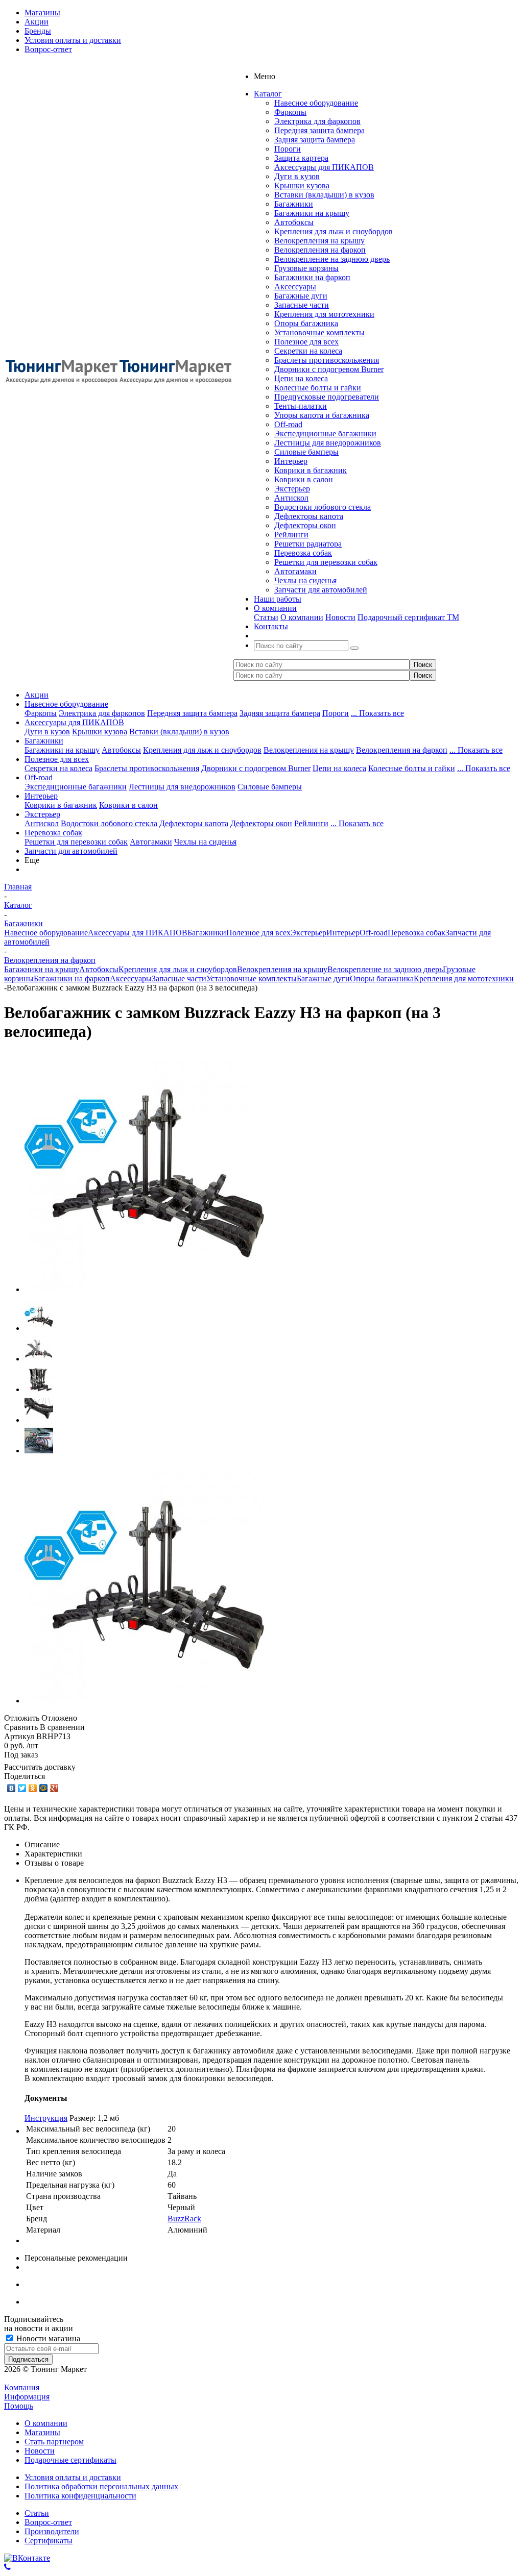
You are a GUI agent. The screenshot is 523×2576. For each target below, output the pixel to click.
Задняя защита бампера (315, 140)
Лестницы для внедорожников (328, 443)
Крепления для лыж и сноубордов (334, 231)
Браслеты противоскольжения (327, 360)
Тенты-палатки (301, 406)
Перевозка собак (303, 553)
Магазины (42, 2432)
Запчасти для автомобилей (321, 590)
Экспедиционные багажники (325, 434)
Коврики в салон (304, 479)
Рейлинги (291, 535)
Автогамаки (295, 571)
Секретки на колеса (308, 351)
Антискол (291, 498)
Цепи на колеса (301, 378)
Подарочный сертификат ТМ (408, 617)
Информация (27, 2397)
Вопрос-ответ (48, 2522)
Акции (37, 695)
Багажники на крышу (312, 213)
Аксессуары (295, 287)
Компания (22, 2387)
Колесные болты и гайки (318, 388)
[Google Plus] (54, 1788)
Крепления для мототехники (324, 314)
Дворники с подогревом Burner (329, 369)
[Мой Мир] (44, 1788)
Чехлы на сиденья (305, 580)
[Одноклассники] (33, 1788)
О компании (302, 617)
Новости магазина (47, 2338)
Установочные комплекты (319, 332)
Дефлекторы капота (309, 516)
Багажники (294, 204)
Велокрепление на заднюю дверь (332, 259)
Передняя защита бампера (319, 130)
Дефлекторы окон (305, 525)
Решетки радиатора (308, 544)
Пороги (288, 149)
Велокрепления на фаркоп (320, 250)
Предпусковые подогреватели (327, 397)
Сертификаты (49, 2541)
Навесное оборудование (316, 103)
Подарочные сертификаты (70, 2460)
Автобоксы (294, 222)
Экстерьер (292, 489)
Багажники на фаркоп (312, 277)
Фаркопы (290, 112)
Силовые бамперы (306, 452)
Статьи (266, 617)
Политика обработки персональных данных (101, 2486)
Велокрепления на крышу (319, 241)
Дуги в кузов (297, 176)
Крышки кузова (302, 185)
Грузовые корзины (306, 268)
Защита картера (301, 158)
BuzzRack (184, 2219)
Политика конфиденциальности (80, 2496)
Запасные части (302, 305)
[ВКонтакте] (11, 1788)
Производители (52, 2531)
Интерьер (291, 461)
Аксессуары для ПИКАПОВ (324, 167)
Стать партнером (54, 2442)
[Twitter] (22, 1788)
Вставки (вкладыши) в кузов (324, 195)
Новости (340, 617)
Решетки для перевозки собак (326, 562)
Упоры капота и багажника (322, 415)
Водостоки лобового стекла (323, 507)
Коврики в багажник (311, 470)
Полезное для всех (306, 342)
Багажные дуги (301, 296)
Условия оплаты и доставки (73, 2477)
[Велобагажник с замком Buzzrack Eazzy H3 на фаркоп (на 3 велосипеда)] (145, 1289)
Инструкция (46, 2118)
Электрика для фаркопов (317, 121)
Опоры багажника (306, 323)
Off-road (288, 424)
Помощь (19, 2406)
